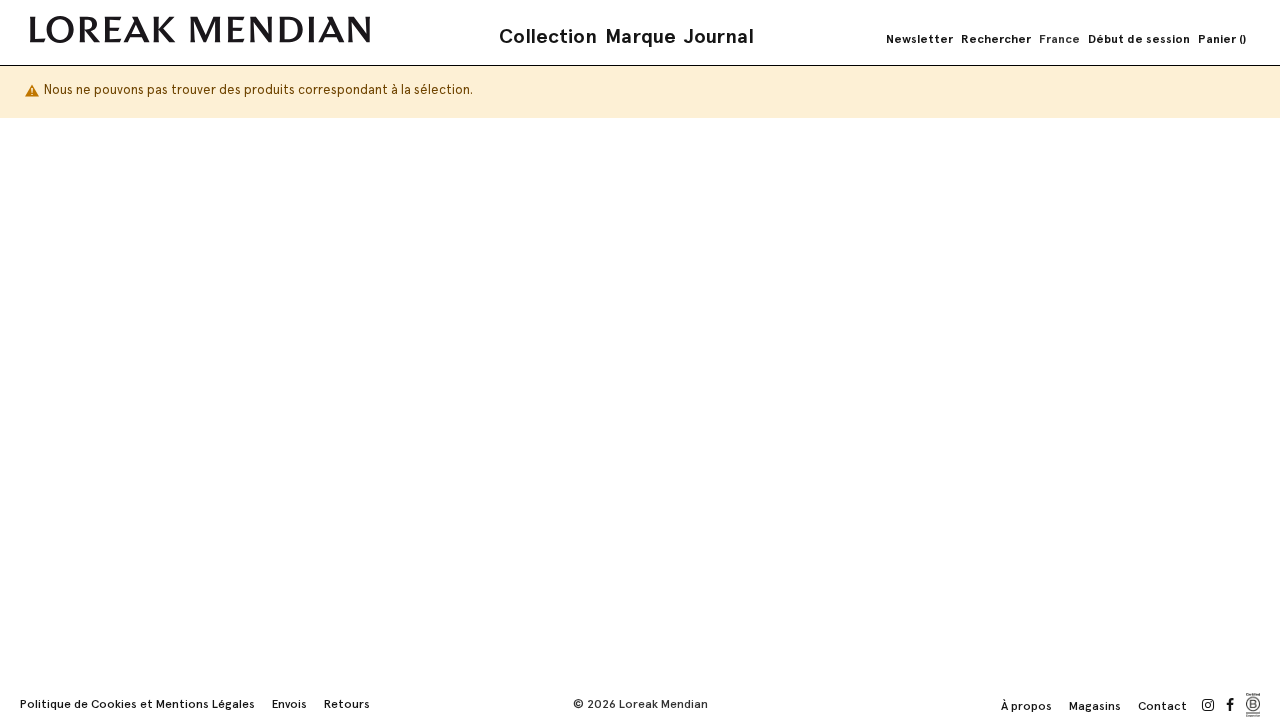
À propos (1026, 706)
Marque (640, 36)
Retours (347, 704)
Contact (1162, 706)
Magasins (1095, 706)
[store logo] (200, 29)
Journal (719, 36)
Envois (289, 704)
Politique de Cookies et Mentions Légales (137, 704)
